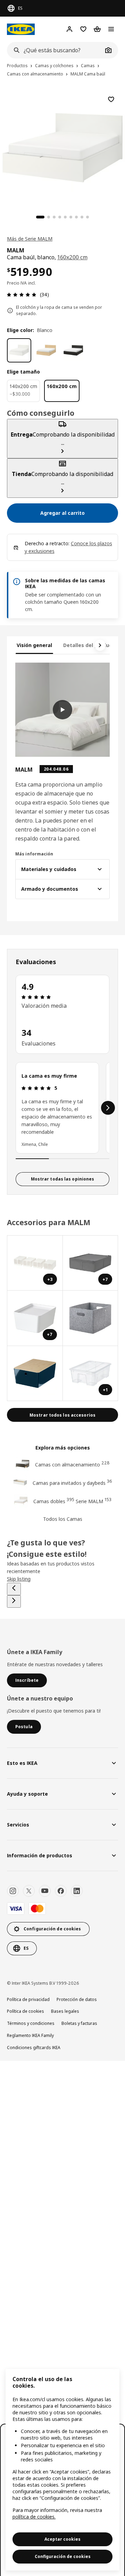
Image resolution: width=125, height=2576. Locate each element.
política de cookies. (34, 2517)
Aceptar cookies (62, 2539)
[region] (62, 2470)
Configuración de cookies (63, 2556)
